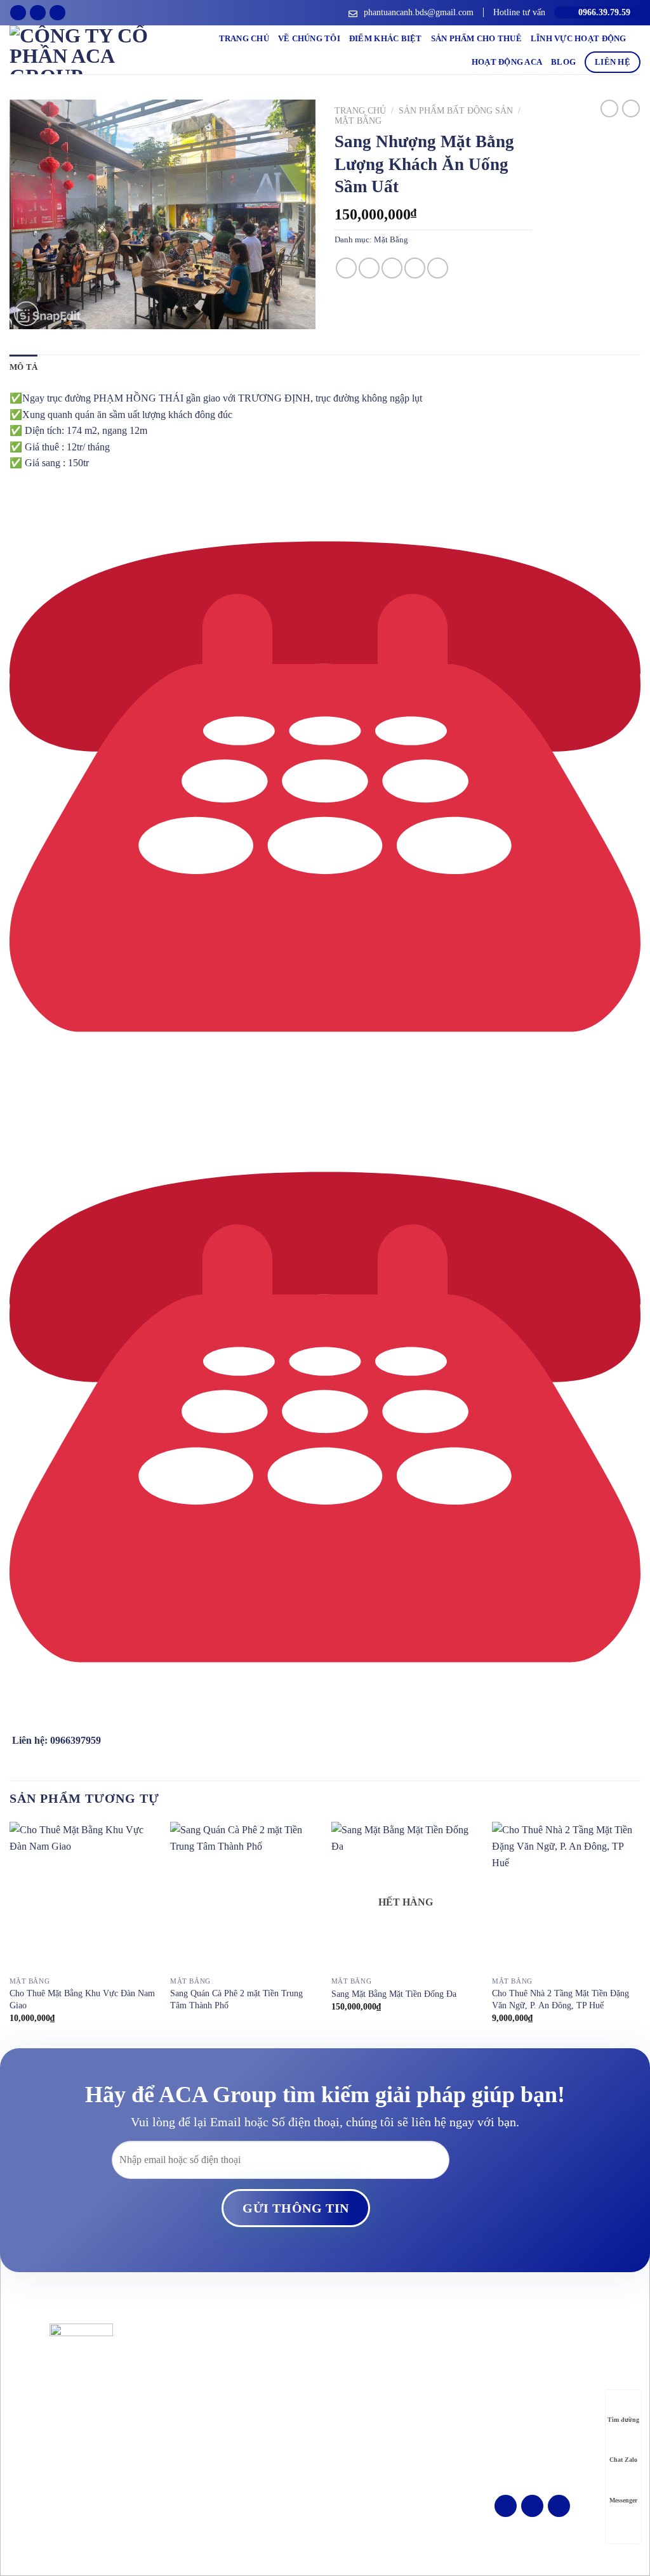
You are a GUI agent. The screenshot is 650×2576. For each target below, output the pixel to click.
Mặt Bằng (358, 121)
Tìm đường (623, 2420)
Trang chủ (244, 39)
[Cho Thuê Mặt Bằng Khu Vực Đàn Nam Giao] (84, 1896)
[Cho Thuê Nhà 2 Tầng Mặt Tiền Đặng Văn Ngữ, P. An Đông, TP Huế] (566, 1896)
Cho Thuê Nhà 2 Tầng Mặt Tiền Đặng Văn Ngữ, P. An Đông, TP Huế (560, 1999)
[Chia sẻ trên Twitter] (369, 268)
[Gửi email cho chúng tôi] (38, 13)
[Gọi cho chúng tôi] (57, 13)
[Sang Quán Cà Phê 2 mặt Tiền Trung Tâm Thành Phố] (244, 1896)
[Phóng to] (26, 314)
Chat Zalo (623, 2460)
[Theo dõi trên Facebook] (18, 13)
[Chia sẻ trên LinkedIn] (438, 268)
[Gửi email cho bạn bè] (392, 268)
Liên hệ (613, 62)
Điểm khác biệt (386, 39)
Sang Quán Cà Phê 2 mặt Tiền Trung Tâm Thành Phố (236, 1999)
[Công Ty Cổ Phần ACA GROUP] (80, 50)
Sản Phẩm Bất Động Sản (456, 111)
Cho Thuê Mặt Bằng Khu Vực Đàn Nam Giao (82, 1999)
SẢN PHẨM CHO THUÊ (476, 39)
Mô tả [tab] (23, 367)
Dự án (342, 2396)
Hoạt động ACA (507, 62)
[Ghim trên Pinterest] (415, 268)
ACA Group (344, 2545)
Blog (563, 62)
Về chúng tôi (309, 39)
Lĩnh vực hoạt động (579, 39)
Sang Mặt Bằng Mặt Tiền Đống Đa (394, 1994)
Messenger (623, 2500)
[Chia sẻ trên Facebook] (346, 268)
